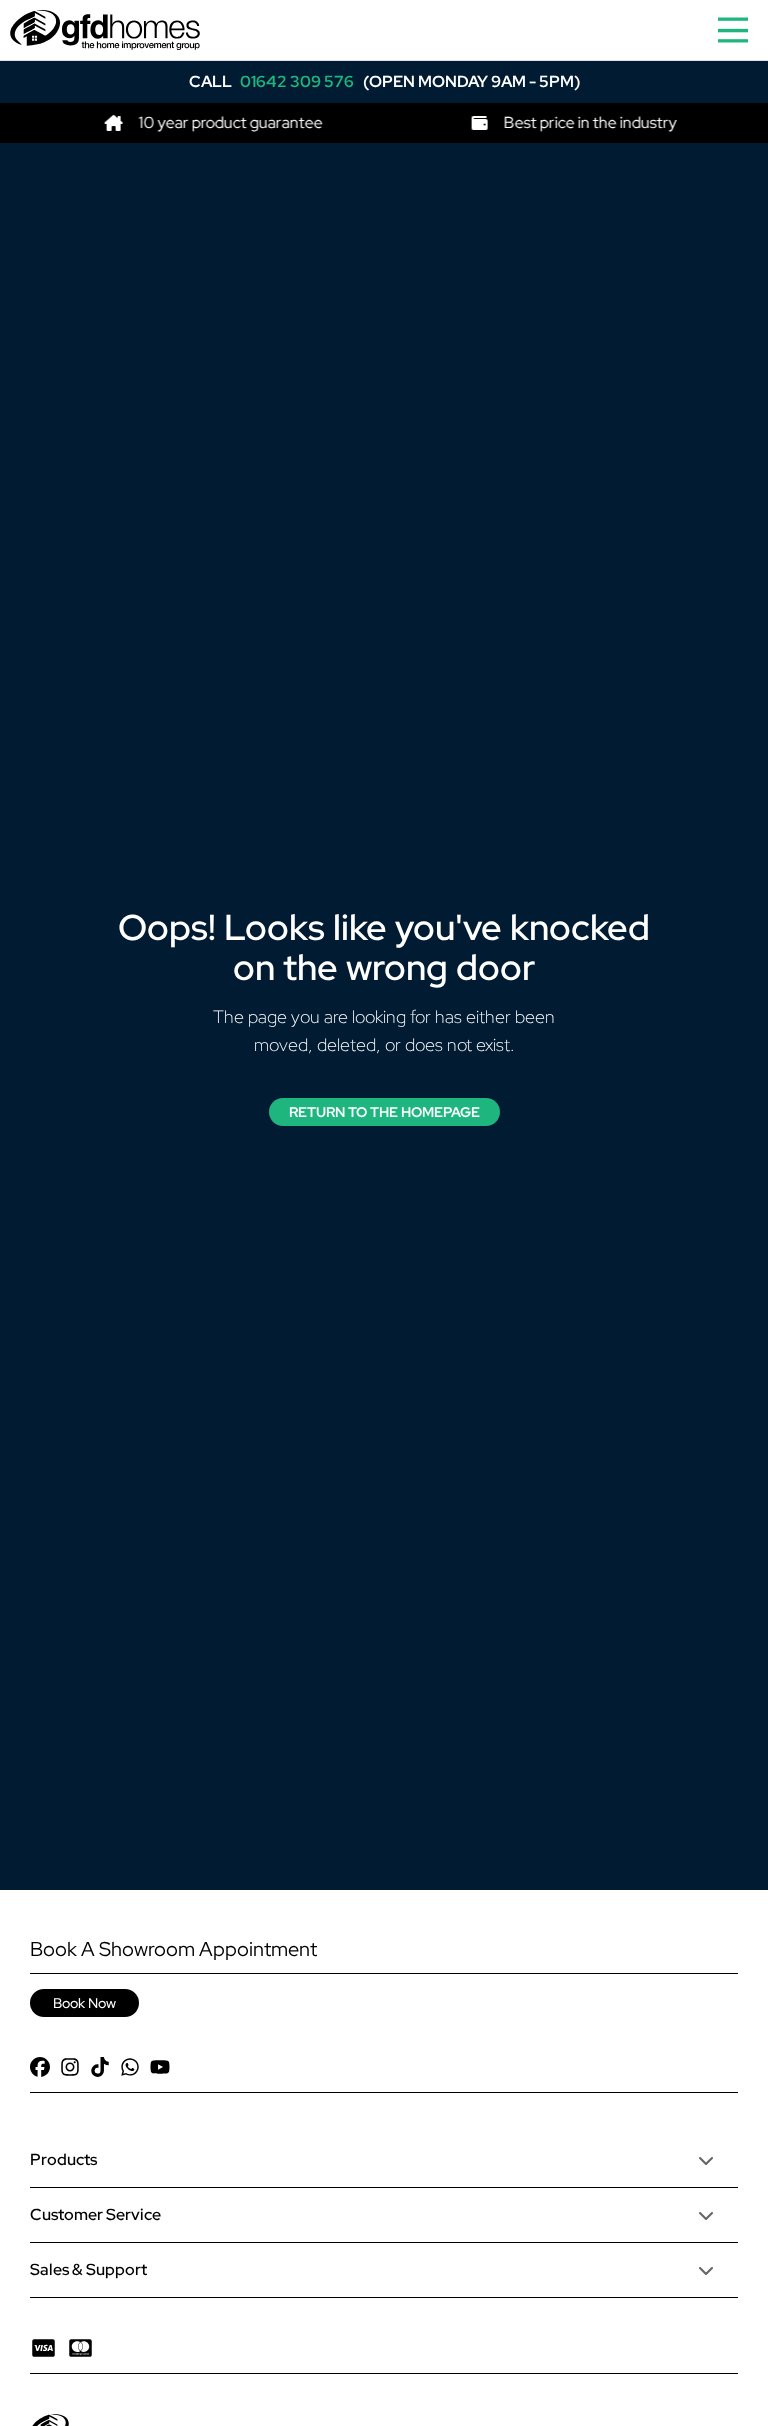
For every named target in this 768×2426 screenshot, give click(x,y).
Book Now (84, 2003)
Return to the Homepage (384, 1112)
